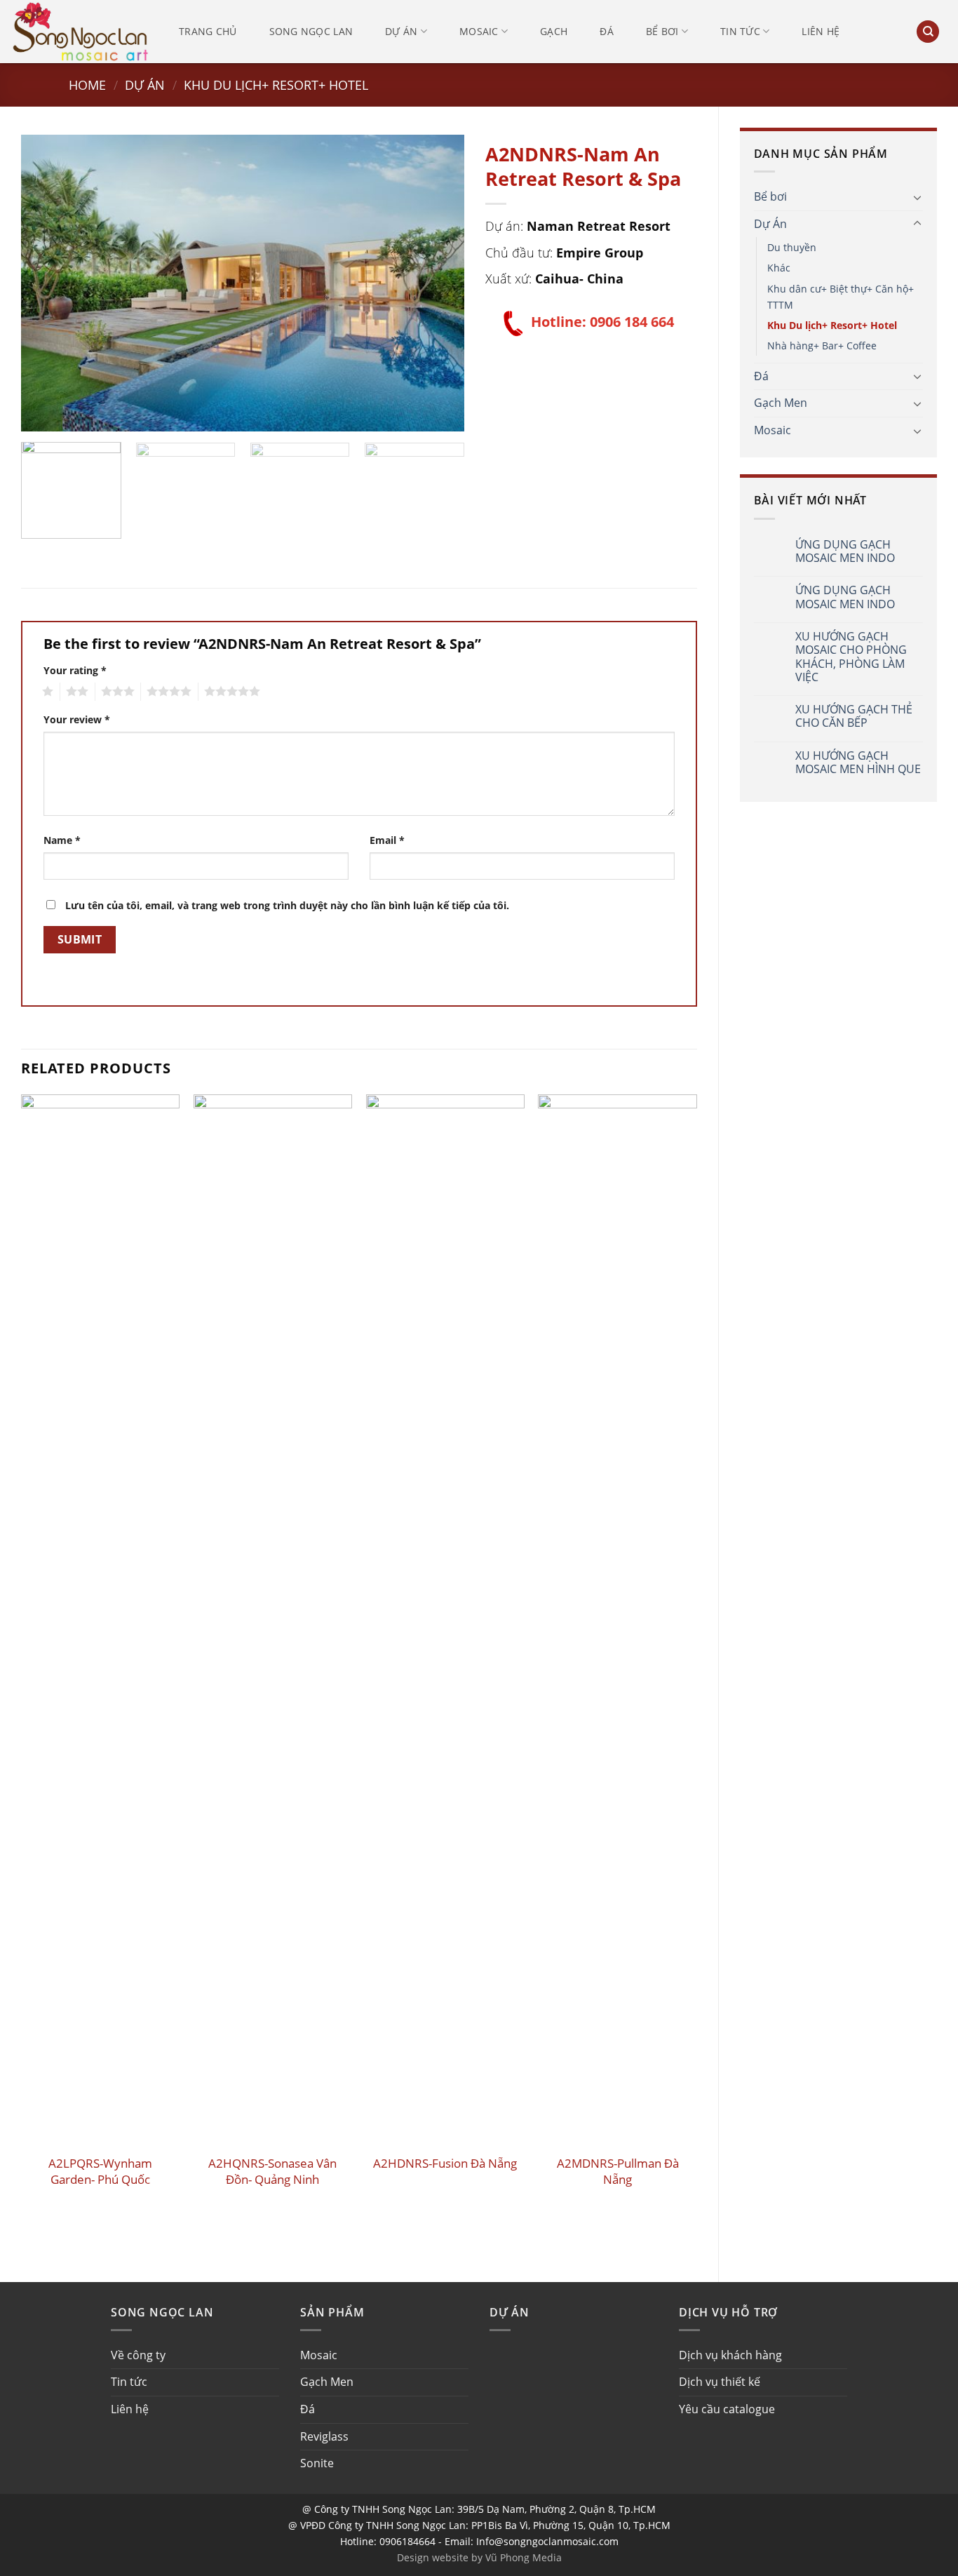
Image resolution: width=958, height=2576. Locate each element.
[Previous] (48, 283)
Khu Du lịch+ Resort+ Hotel (276, 85)
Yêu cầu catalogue (727, 2409)
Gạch (554, 31)
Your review (77, 719)
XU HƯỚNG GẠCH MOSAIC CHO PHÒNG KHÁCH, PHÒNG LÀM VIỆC (851, 657)
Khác (779, 268)
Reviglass (324, 2436)
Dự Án (145, 85)
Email (387, 840)
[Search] (928, 32)
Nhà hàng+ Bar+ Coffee (822, 346)
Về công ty (138, 2355)
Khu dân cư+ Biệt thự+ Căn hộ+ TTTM (841, 297)
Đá (607, 31)
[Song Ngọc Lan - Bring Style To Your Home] (81, 31)
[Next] (438, 283)
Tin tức (740, 31)
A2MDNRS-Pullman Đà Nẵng (618, 2171)
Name (62, 840)
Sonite (317, 2463)
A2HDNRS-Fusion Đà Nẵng (445, 2164)
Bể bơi (662, 31)
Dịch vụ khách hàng (730, 2355)
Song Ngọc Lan (311, 31)
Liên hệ (821, 31)
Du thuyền (792, 247)
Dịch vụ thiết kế (720, 2382)
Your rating (75, 670)
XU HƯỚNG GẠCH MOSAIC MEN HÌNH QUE (858, 763)
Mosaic (479, 31)
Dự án (401, 31)
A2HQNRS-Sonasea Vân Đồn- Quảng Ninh (272, 2171)
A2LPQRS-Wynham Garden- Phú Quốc (100, 2171)
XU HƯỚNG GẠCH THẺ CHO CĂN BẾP (854, 716)
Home (87, 85)
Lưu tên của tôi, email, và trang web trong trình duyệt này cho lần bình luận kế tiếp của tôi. (287, 905)
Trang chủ (208, 31)
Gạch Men (781, 403)
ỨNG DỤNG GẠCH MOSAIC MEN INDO (845, 551)
